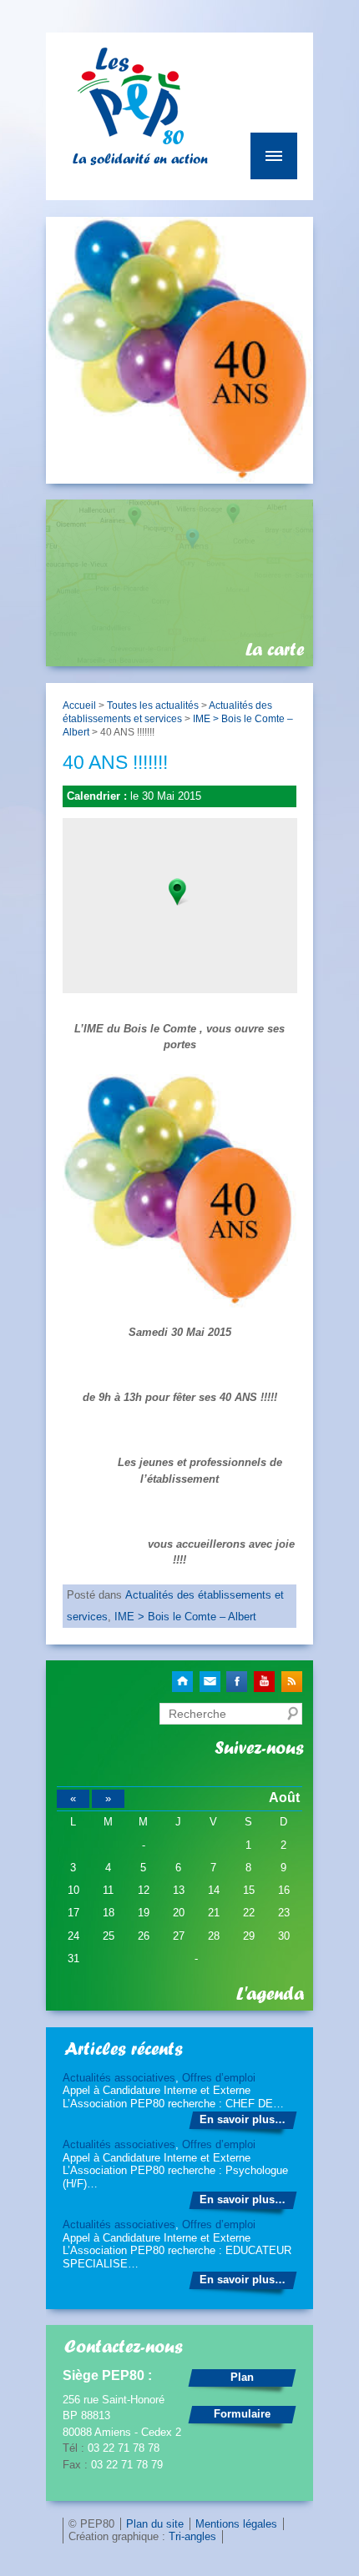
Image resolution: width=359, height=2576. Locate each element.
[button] (179, 892)
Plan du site (155, 2524)
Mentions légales (236, 2524)
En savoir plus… (243, 2119)
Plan (242, 2377)
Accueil (79, 705)
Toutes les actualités (153, 705)
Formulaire (242, 2414)
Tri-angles (192, 2536)
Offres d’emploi (219, 2078)
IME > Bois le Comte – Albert (185, 1617)
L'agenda (270, 1994)
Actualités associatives (119, 2078)
